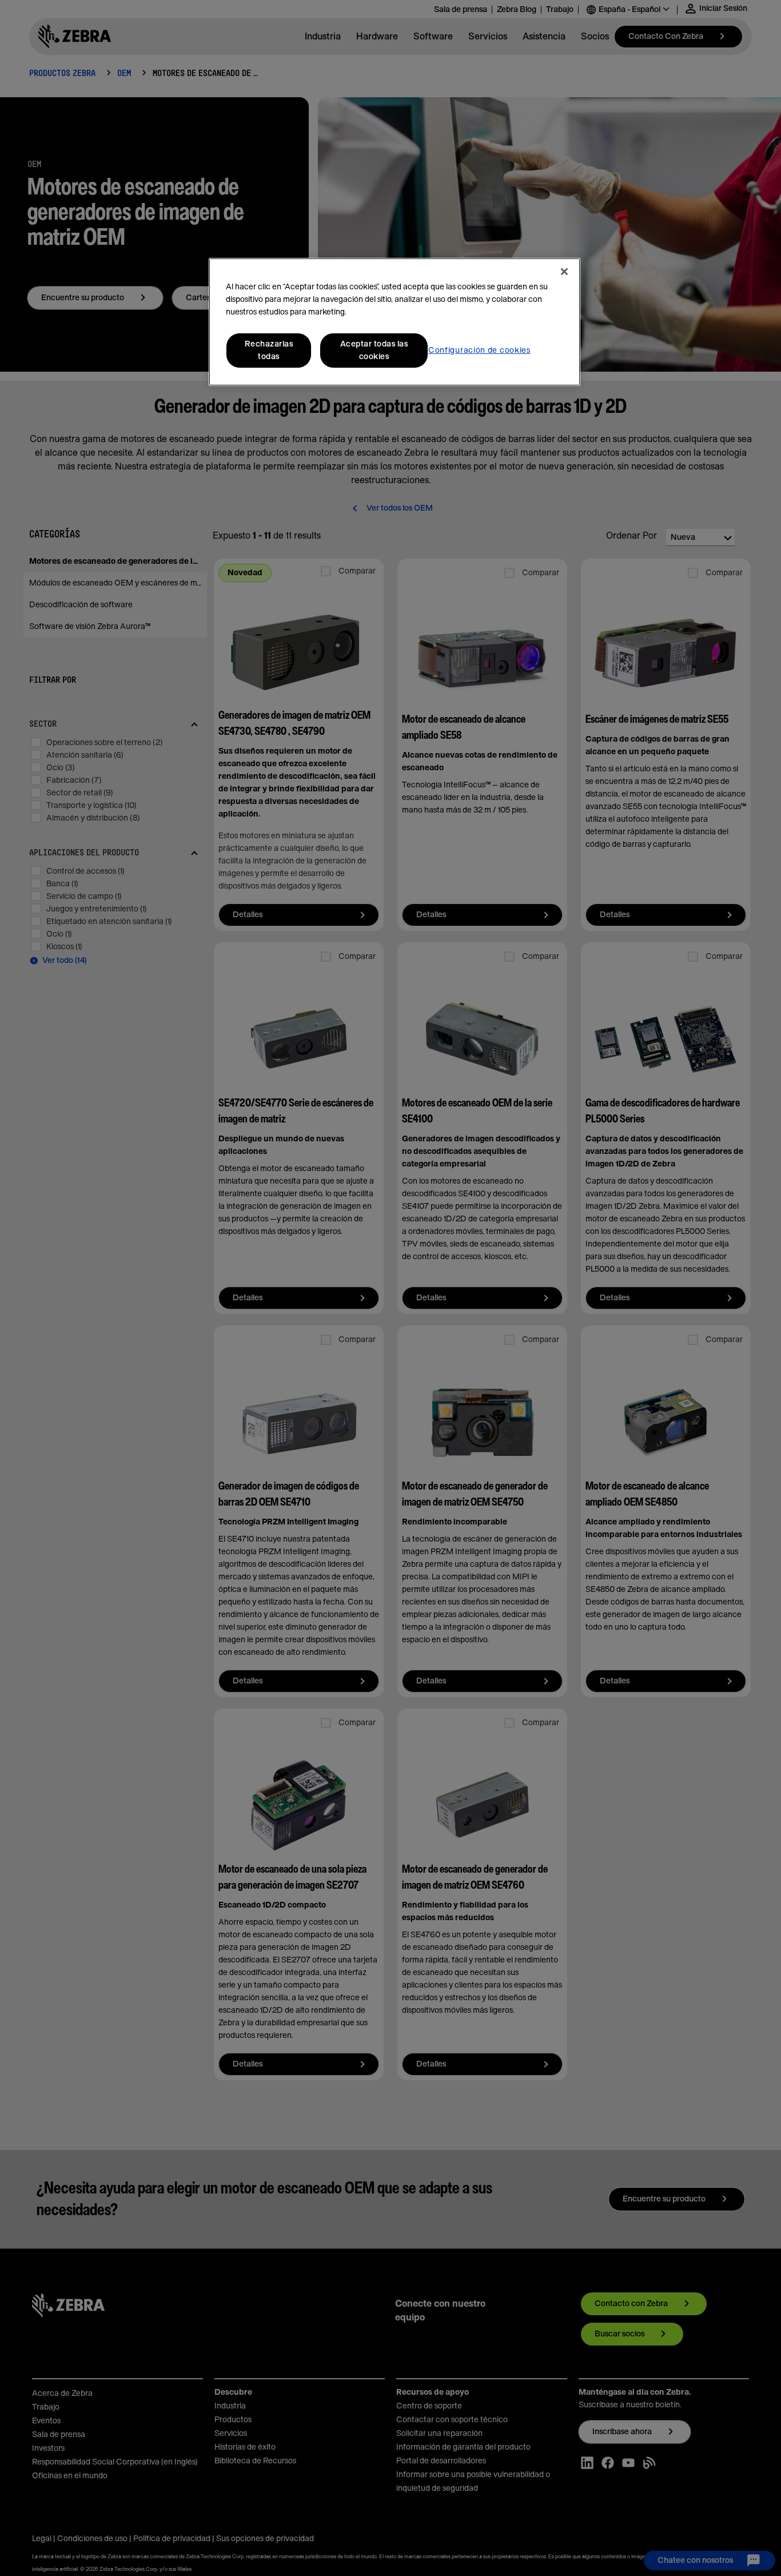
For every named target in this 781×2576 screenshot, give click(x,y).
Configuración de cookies (479, 351)
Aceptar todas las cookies (374, 351)
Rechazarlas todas (269, 351)
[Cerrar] (564, 272)
